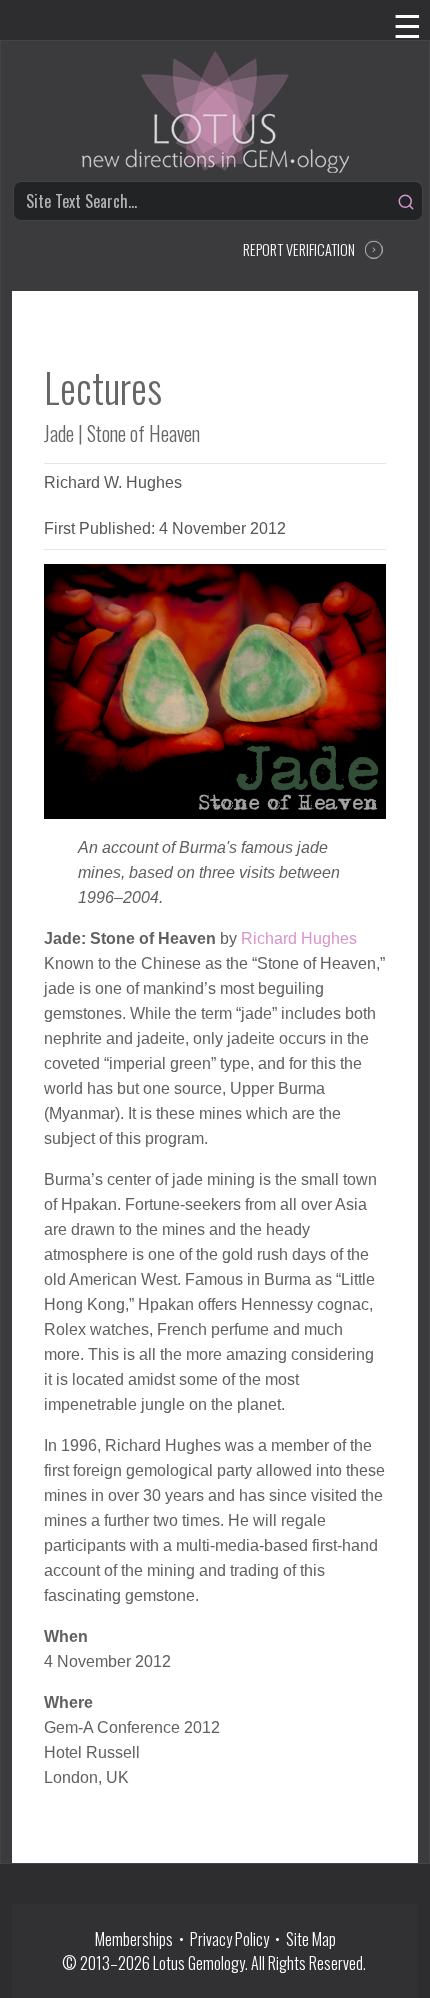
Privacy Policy (229, 1939)
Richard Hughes (299, 938)
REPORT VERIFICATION (299, 249)
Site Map (311, 1939)
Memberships (137, 1939)
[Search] (406, 202)
